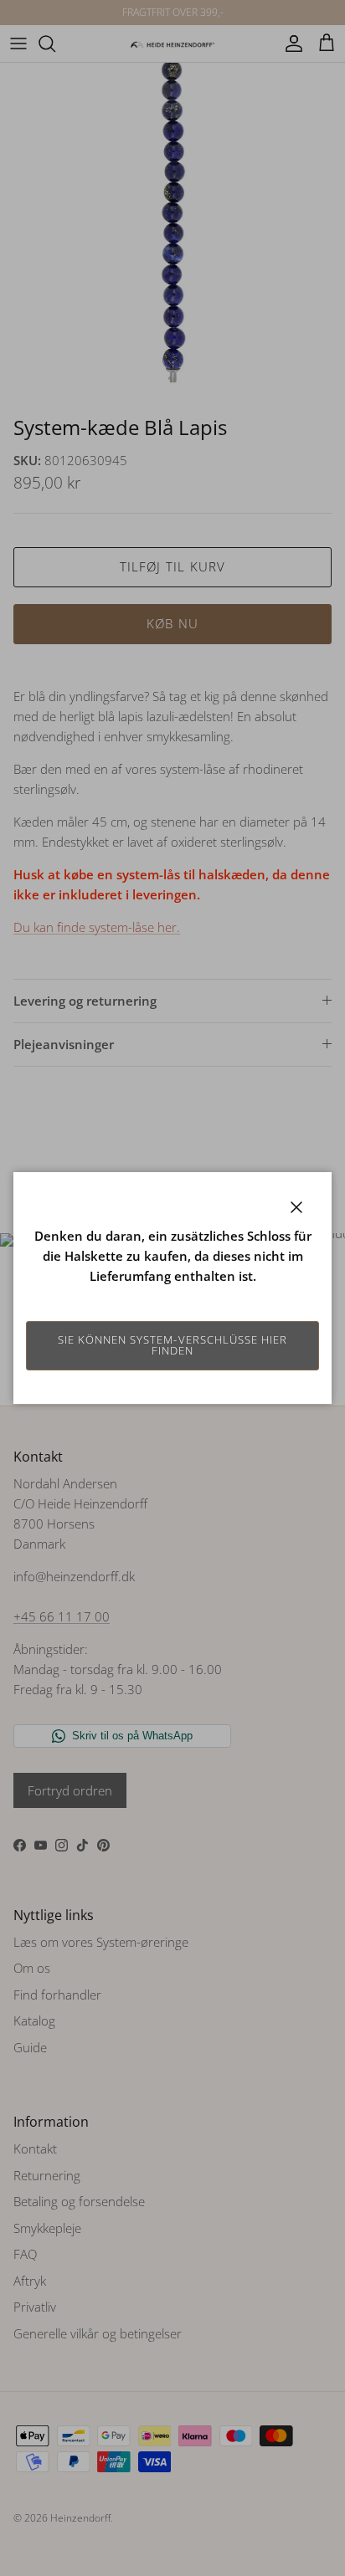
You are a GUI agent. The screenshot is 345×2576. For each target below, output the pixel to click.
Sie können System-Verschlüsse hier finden (172, 1345)
